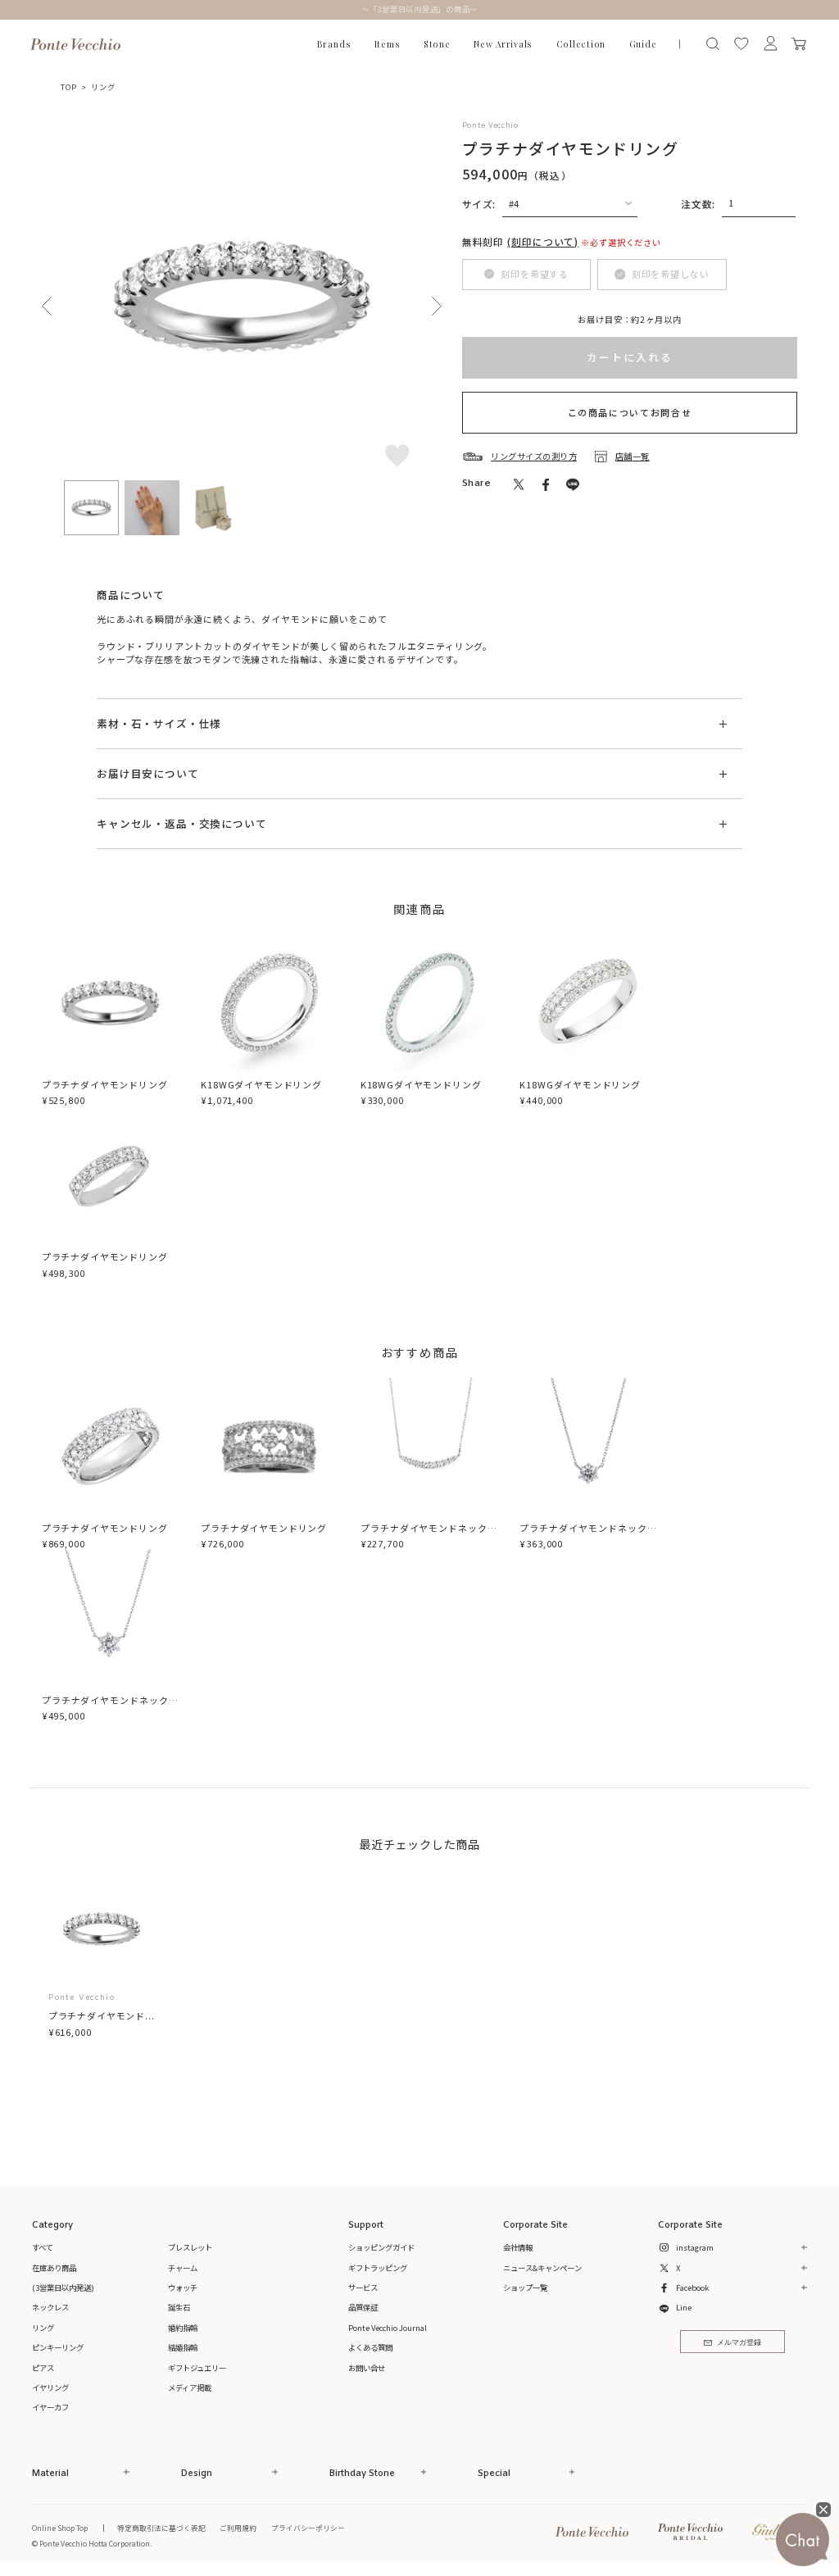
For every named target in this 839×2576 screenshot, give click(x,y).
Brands (334, 44)
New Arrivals (503, 44)
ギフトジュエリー (197, 2368)
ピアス (43, 2368)
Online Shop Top (60, 2528)
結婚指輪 (183, 2347)
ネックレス (50, 2307)
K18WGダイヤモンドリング (261, 1084)
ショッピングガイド (381, 2247)
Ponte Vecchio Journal (388, 2328)
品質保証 (363, 2307)
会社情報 (518, 2247)
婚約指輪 (183, 2328)
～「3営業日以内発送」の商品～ (420, 9)
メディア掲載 (190, 2387)
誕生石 (179, 2307)
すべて (43, 2247)
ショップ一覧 (525, 2288)
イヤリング (50, 2387)
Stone (437, 44)
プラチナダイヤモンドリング (105, 1084)
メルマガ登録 (739, 2343)
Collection (581, 44)
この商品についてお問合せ (630, 412)
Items (388, 44)
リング (103, 87)
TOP (68, 87)
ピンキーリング (58, 2347)
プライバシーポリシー (308, 2528)
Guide (643, 44)
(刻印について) (543, 241)
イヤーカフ (50, 2407)
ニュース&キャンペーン (542, 2268)
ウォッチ (183, 2288)
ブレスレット (190, 2247)
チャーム (183, 2268)
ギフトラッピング (378, 2268)
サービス (363, 2288)
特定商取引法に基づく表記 (161, 2528)
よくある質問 (370, 2347)
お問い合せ (367, 2368)
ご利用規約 (238, 2528)
